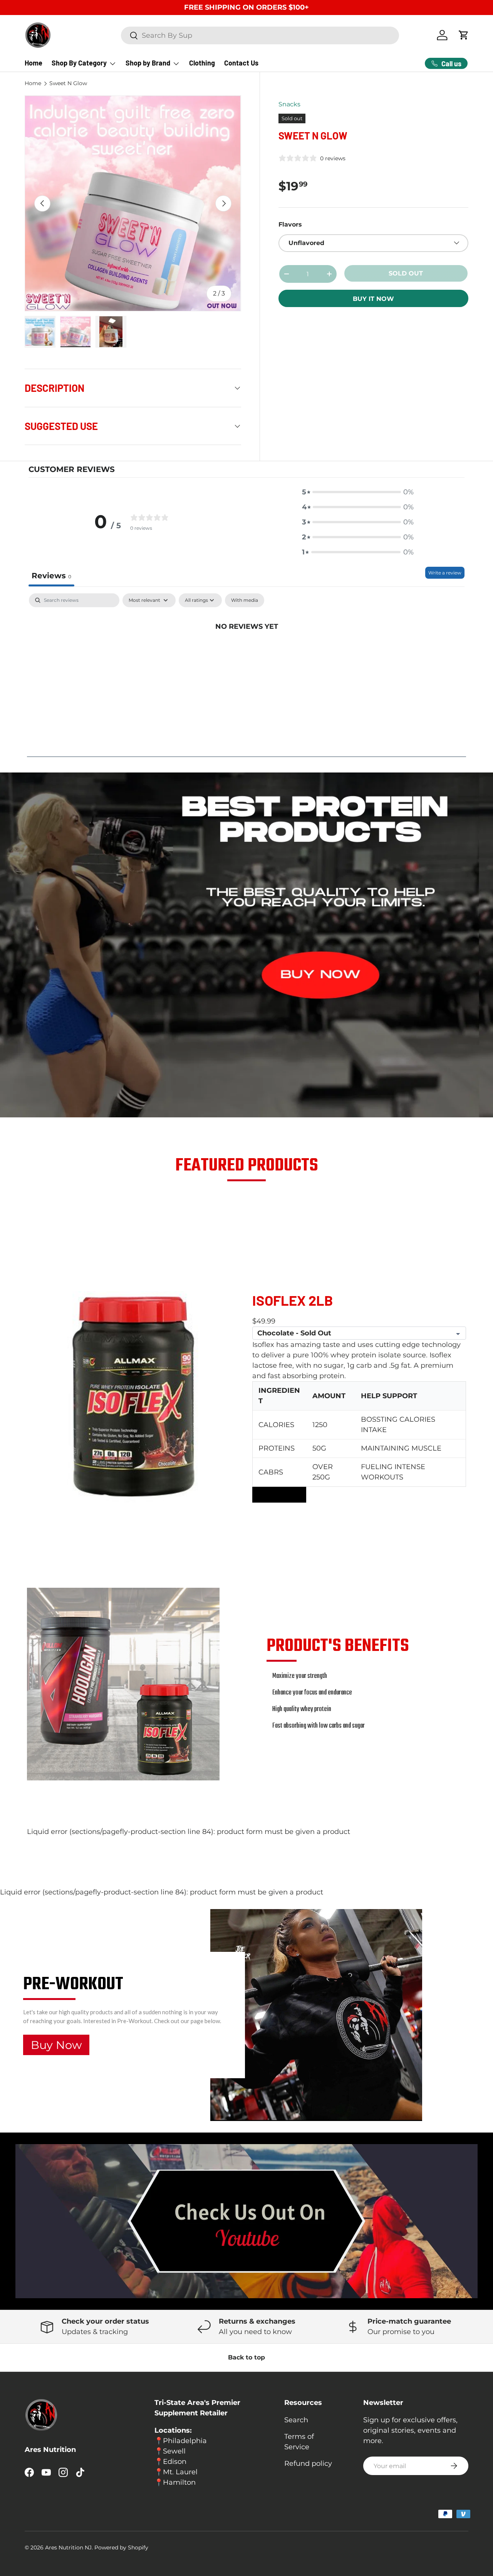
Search (296, 2420)
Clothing (202, 63)
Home (34, 63)
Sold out (406, 273)
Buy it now (373, 299)
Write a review (445, 573)
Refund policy (308, 2463)
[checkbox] (245, 600)
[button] (358, 492)
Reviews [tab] (51, 576)
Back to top (246, 2357)
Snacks (289, 104)
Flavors (290, 224)
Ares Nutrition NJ (68, 2547)
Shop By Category (79, 63)
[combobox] (260, 35)
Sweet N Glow (68, 84)
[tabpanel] (246, 652)
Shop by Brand (148, 63)
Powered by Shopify (121, 2547)
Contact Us (241, 63)
